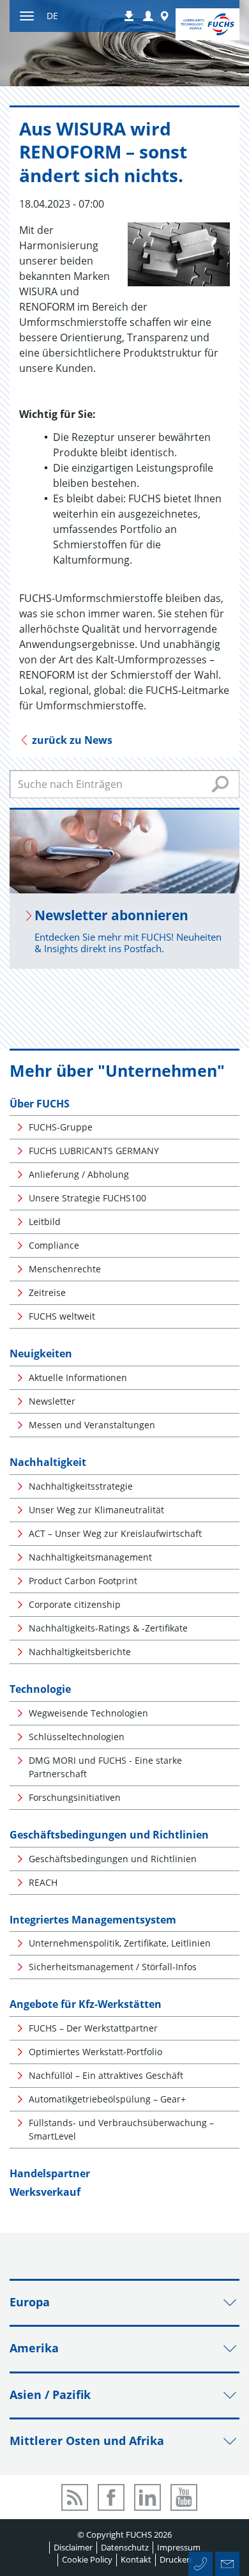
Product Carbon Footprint (83, 1581)
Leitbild (45, 1222)
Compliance (54, 1245)
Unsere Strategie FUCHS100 (87, 1198)
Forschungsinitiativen (75, 1797)
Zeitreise (47, 1292)
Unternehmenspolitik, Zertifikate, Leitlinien (120, 1943)
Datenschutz (125, 2547)
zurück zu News (71, 740)
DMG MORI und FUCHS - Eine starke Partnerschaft (105, 1767)
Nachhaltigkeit (48, 1462)
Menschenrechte (65, 1269)
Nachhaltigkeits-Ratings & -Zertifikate (108, 1628)
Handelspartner (50, 2173)
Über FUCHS (40, 1104)
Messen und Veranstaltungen (92, 1425)
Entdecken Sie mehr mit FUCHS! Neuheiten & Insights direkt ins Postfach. (128, 943)
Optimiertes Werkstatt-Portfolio (95, 2052)
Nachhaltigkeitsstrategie (81, 1486)
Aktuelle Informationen (78, 1377)
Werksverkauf (45, 2192)
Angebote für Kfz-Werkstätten (86, 2004)
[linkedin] (147, 2497)
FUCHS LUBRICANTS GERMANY (94, 1151)
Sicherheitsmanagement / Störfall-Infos (113, 1967)
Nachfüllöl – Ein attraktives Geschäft (106, 2075)
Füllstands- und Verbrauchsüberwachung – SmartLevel (121, 2129)
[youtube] (184, 2497)
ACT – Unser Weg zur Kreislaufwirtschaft (115, 1533)
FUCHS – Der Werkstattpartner (93, 2028)
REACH (43, 1882)
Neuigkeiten (41, 1354)
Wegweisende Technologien (88, 1713)
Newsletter (52, 1401)
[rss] (75, 2497)
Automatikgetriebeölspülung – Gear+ (107, 2099)
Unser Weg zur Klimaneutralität (96, 1510)
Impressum (179, 2547)
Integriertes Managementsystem (93, 1920)
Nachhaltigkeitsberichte (80, 1652)
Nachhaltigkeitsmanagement (90, 1557)
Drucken (176, 2559)
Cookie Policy (87, 2559)
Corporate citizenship (75, 1604)
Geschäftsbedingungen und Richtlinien (109, 1835)
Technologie (40, 1689)
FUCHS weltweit (62, 1316)
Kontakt (136, 2559)
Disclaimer (73, 2547)
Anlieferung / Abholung (79, 1174)
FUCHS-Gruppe (61, 1127)
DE (52, 16)
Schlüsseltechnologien (77, 1737)
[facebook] (111, 2497)
